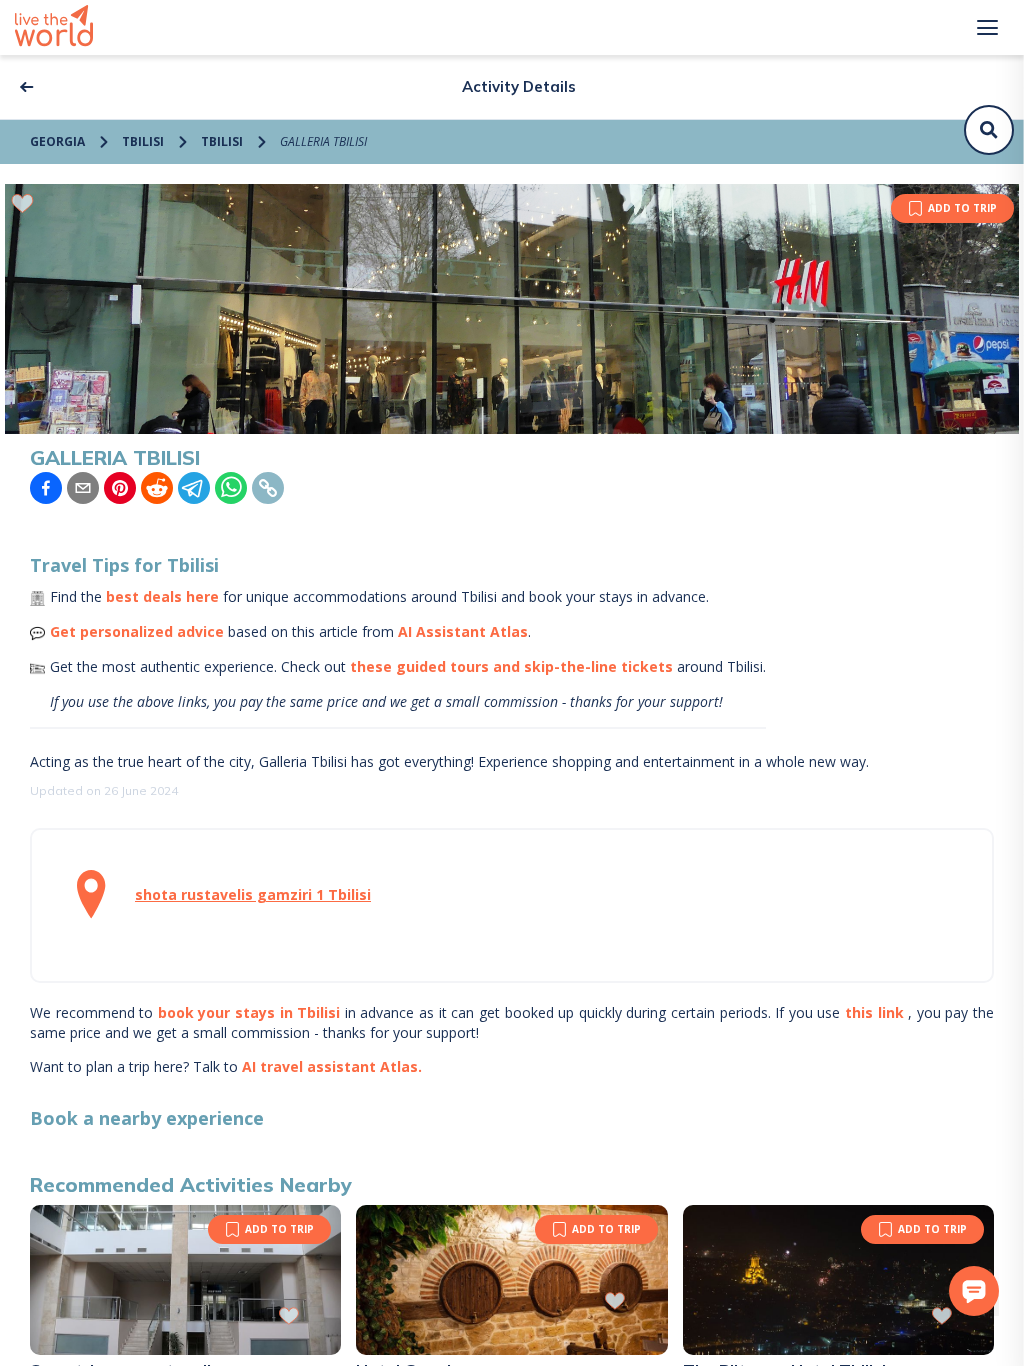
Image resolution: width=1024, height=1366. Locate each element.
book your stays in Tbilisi (249, 1012)
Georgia (57, 141)
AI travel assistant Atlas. (332, 1066)
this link (874, 1012)
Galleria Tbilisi (323, 141)
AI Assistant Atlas (463, 631)
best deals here (162, 596)
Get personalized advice (137, 631)
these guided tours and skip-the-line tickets (511, 666)
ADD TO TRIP (962, 208)
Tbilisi (143, 141)
